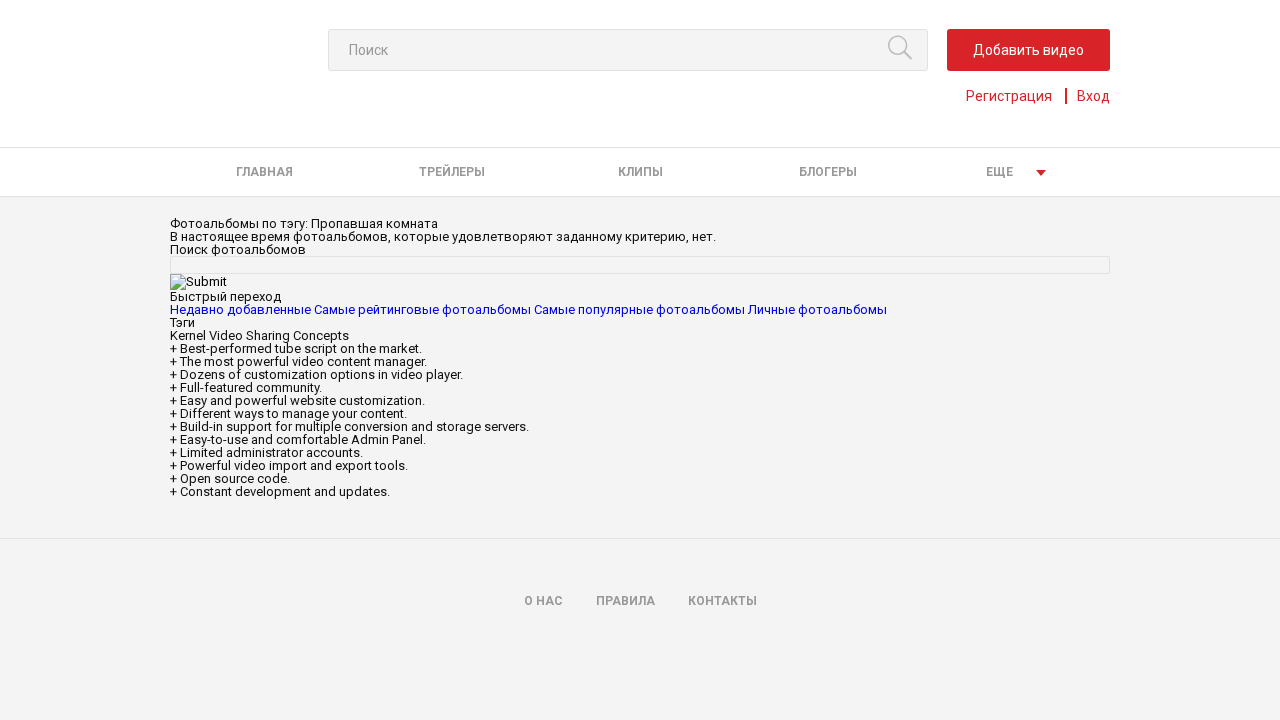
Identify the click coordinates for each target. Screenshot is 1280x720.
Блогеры (828, 172)
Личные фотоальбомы (817, 309)
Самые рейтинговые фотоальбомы (422, 309)
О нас (543, 601)
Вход (1093, 96)
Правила (625, 601)
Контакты (722, 601)
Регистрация (1009, 96)
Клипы (640, 172)
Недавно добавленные (240, 309)
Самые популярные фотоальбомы (639, 309)
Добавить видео (1028, 50)
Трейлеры (452, 172)
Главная (264, 172)
